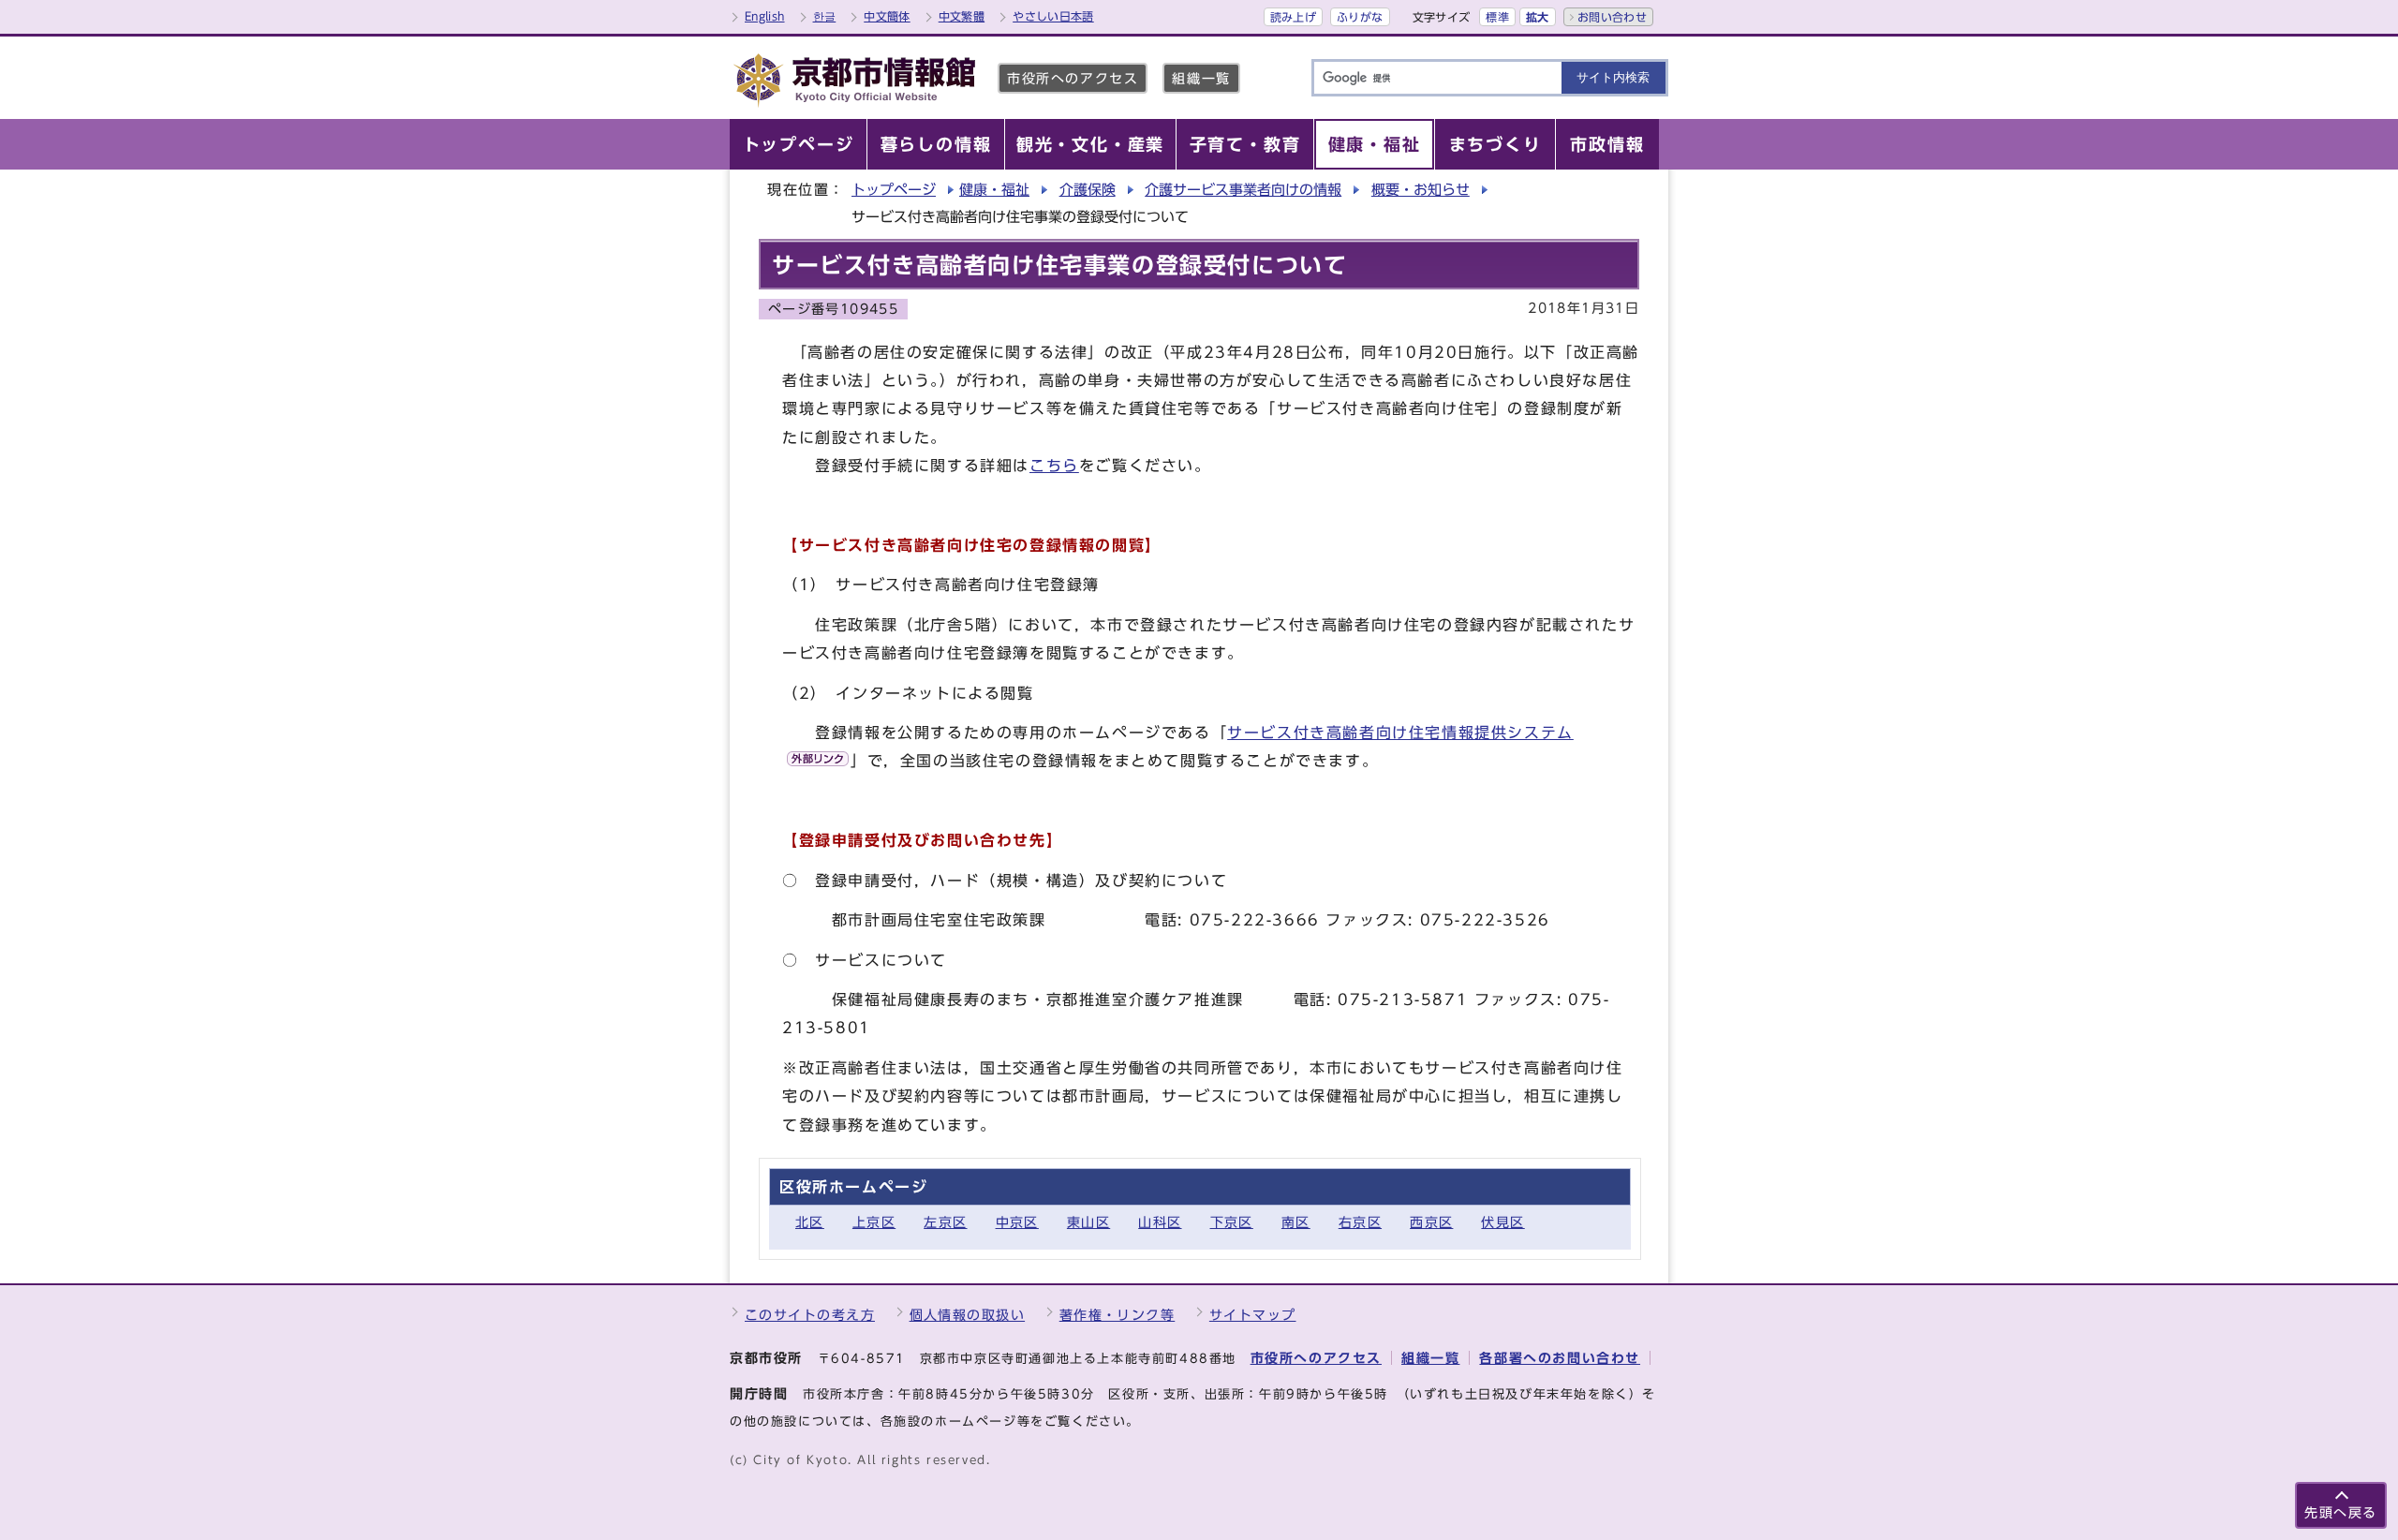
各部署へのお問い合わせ (1560, 1358)
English (765, 16)
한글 (825, 16)
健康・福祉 (994, 190)
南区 (1296, 1222)
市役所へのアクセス (1073, 78)
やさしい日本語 (1053, 16)
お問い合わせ (1612, 17)
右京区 (1360, 1222)
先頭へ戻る (2341, 1512)
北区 (810, 1222)
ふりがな (1360, 17)
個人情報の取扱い (968, 1315)
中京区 (1017, 1222)
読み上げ (1293, 17)
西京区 (1431, 1222)
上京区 (874, 1222)
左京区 (945, 1222)
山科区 (1160, 1222)
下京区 (1232, 1222)
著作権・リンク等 (1118, 1315)
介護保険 (1088, 190)
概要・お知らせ (1421, 190)
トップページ (894, 190)
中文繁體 (962, 16)
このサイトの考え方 (810, 1315)
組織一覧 (1201, 78)
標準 (1497, 17)
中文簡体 (887, 16)
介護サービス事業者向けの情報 (1243, 190)
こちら (1054, 466)
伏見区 (1502, 1222)
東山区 (1088, 1222)
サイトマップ (1253, 1315)
